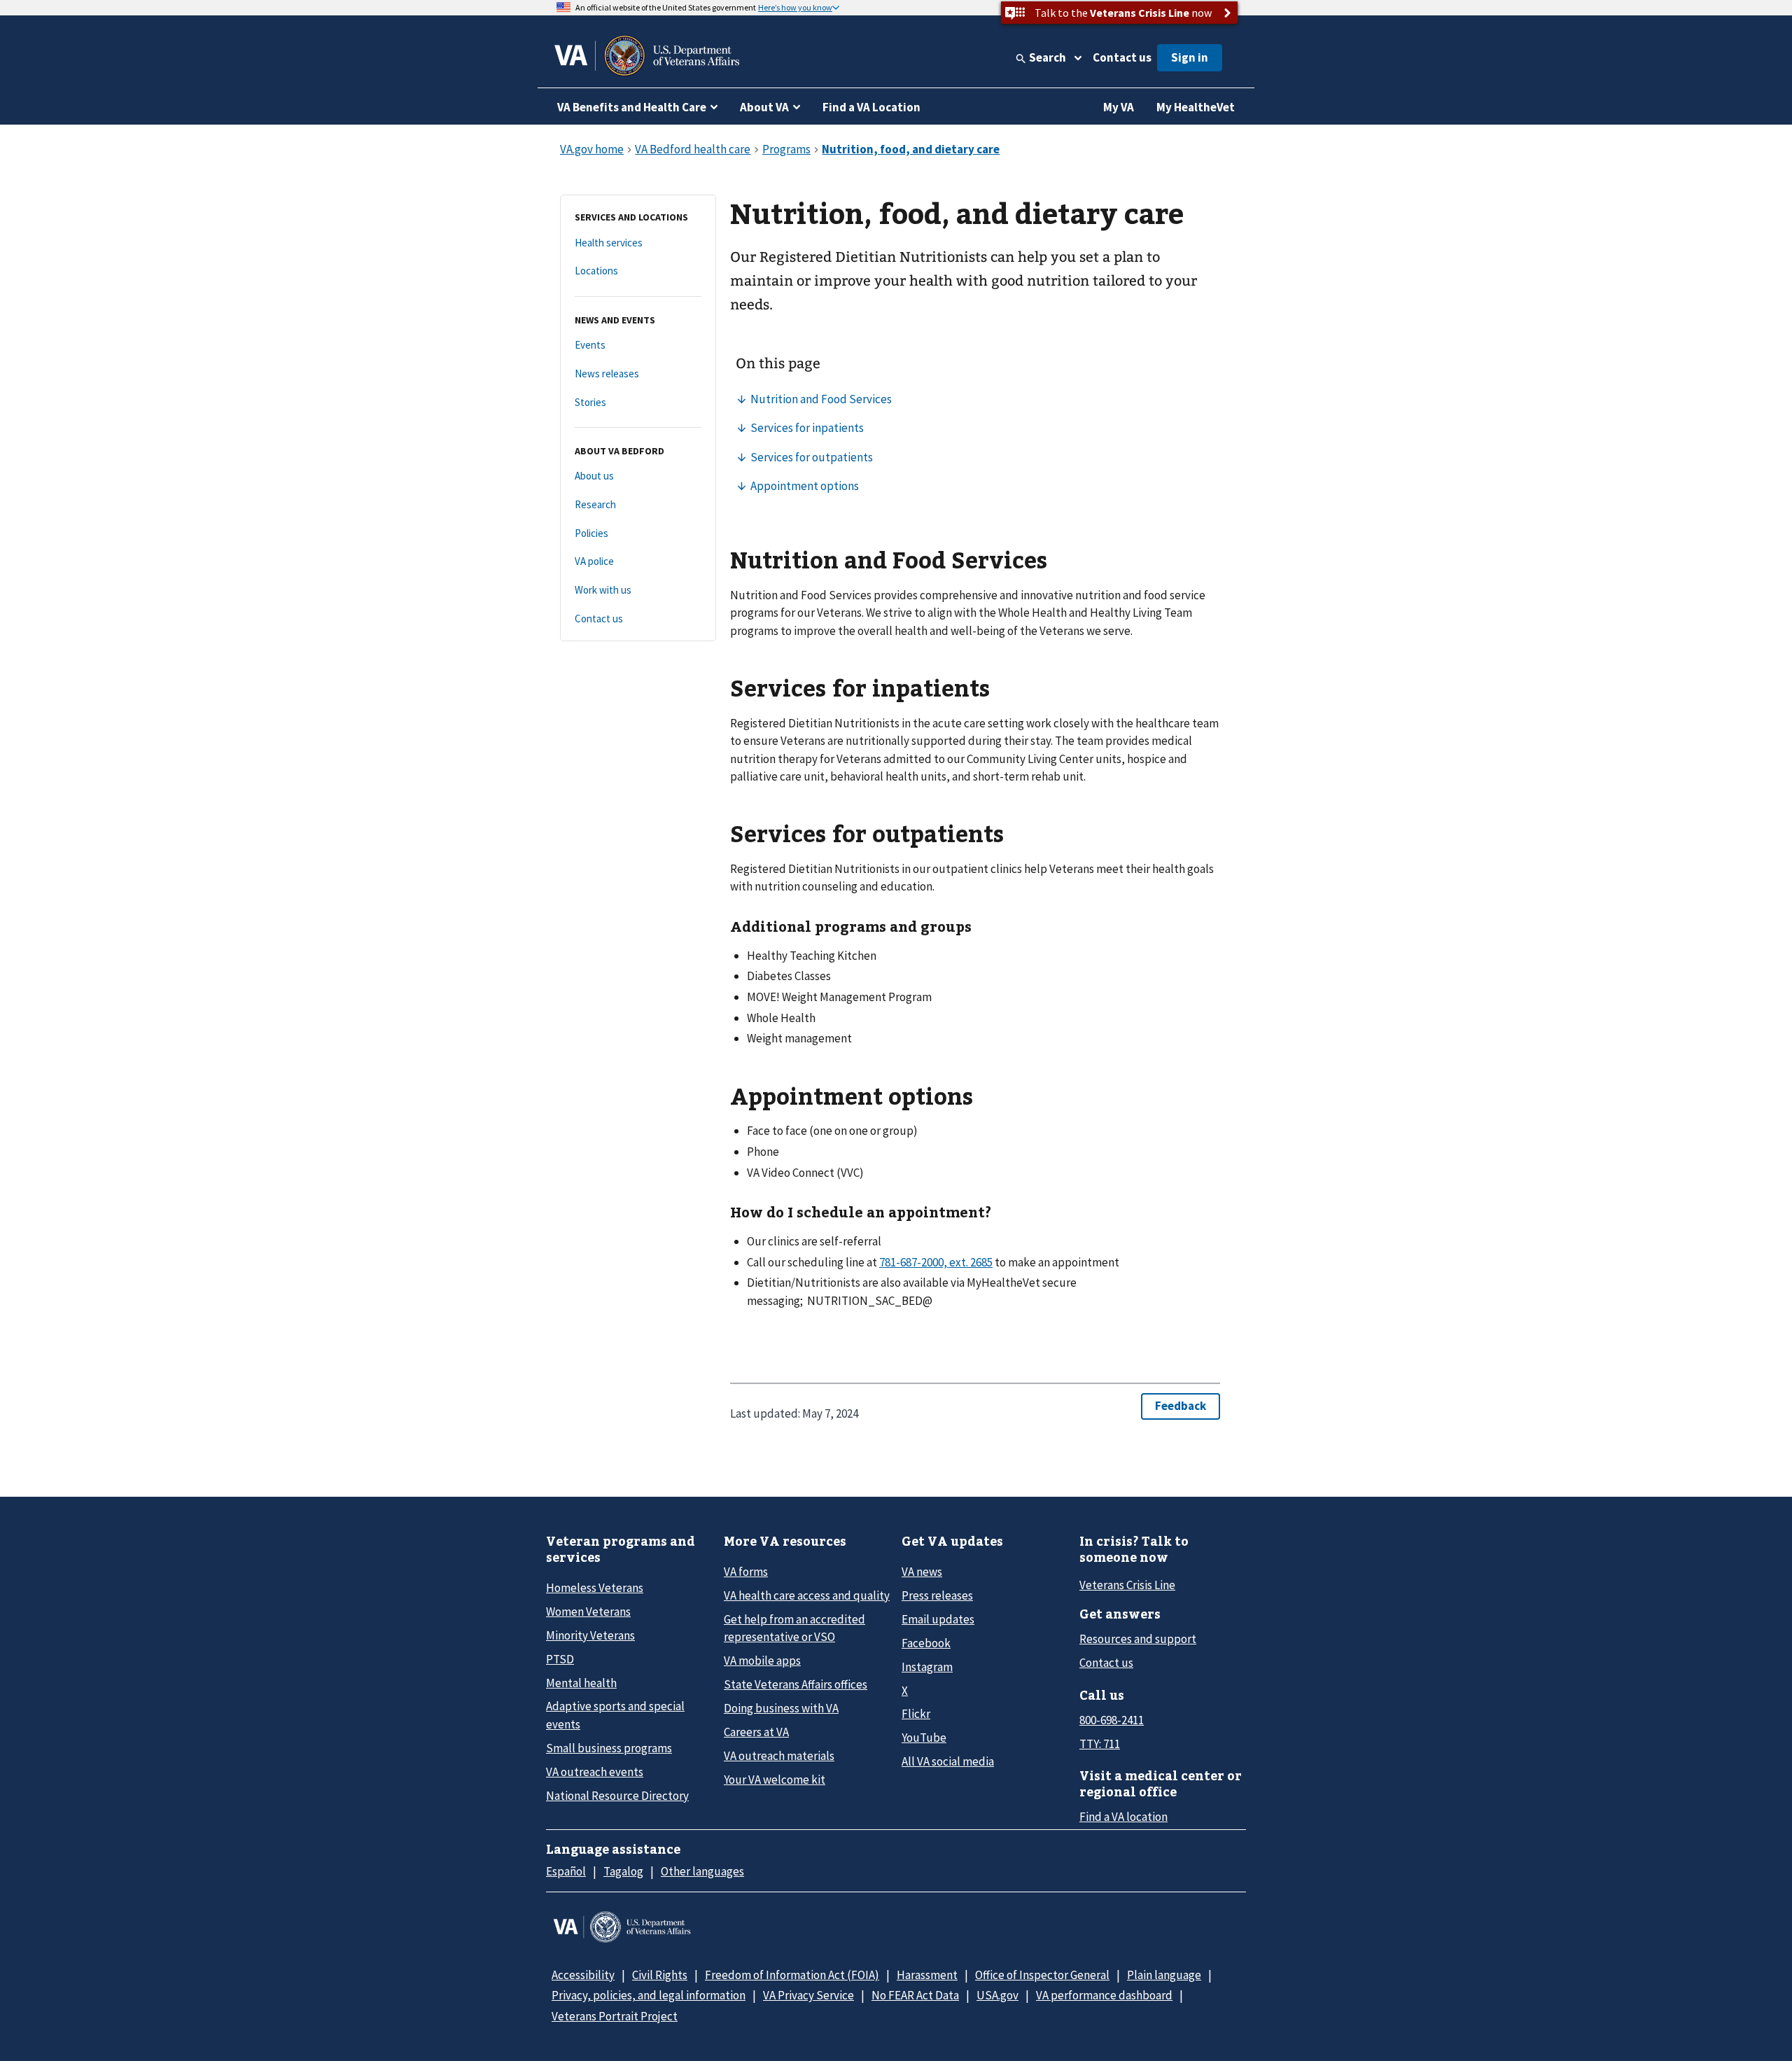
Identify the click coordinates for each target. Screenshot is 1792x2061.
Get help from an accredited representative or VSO (794, 1628)
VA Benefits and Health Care (632, 107)
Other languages (702, 1871)
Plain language (1164, 1975)
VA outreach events (595, 1772)
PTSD (560, 1659)
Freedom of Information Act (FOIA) (792, 1975)
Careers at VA (756, 1732)
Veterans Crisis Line (1127, 1585)
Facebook (926, 1643)
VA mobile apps (762, 1661)
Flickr (916, 1714)
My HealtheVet (1196, 107)
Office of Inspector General (1042, 1975)
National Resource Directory (617, 1796)
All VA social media (948, 1761)
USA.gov (997, 1995)
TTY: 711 (1100, 1744)
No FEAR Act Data (915, 1995)
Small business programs (609, 1748)
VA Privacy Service (808, 1995)
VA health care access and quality (807, 1595)
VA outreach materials (779, 1756)
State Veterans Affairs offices (796, 1684)
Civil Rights (660, 1975)
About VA (764, 107)
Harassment (927, 1975)
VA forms (746, 1572)
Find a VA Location (871, 107)
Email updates (938, 1619)
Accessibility (583, 1975)
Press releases (937, 1595)
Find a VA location (1123, 1817)
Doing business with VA (781, 1708)
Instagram (927, 1667)
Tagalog (623, 1871)
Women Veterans (588, 1612)
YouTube (924, 1738)
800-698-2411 (1112, 1720)
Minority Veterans (590, 1635)
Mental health (581, 1683)
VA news (922, 1572)
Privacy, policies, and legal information (649, 1995)
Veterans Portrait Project (615, 2016)
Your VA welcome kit (775, 1780)
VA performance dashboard (1104, 1995)
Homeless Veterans (595, 1588)
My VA (1119, 107)
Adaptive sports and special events (615, 1715)
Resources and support (1138, 1639)
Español (566, 1871)
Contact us (1122, 57)
